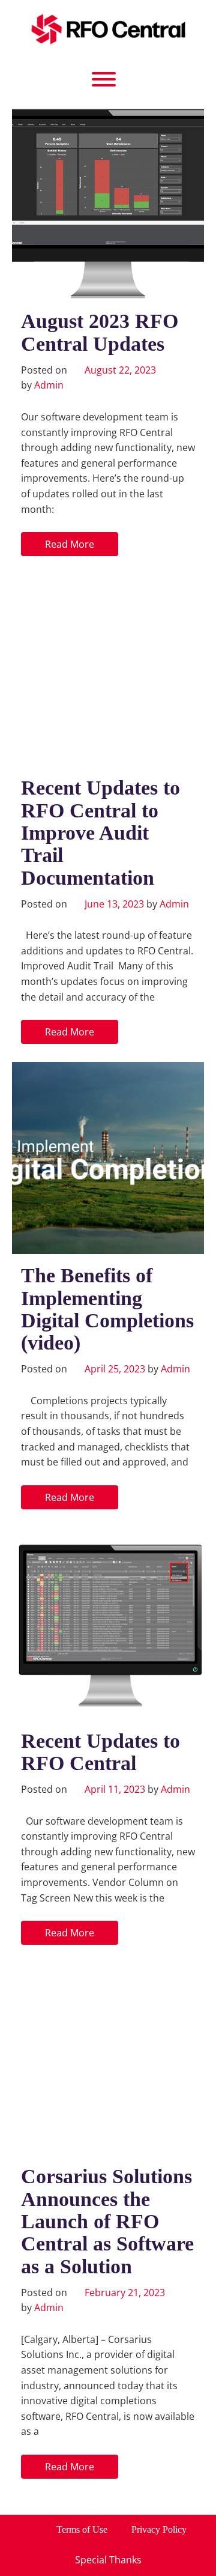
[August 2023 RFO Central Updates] (108, 204)
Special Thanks (108, 2560)
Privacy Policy (159, 2529)
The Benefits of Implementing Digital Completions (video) (107, 1309)
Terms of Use (82, 2529)
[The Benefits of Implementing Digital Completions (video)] (108, 1158)
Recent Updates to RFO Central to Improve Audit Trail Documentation (100, 833)
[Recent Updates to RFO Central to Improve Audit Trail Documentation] (108, 670)
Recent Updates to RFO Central (100, 1752)
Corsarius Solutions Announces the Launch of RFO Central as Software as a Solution (107, 2221)
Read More (70, 544)
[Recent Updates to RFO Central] (108, 1623)
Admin (49, 385)
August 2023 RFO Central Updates (100, 332)
